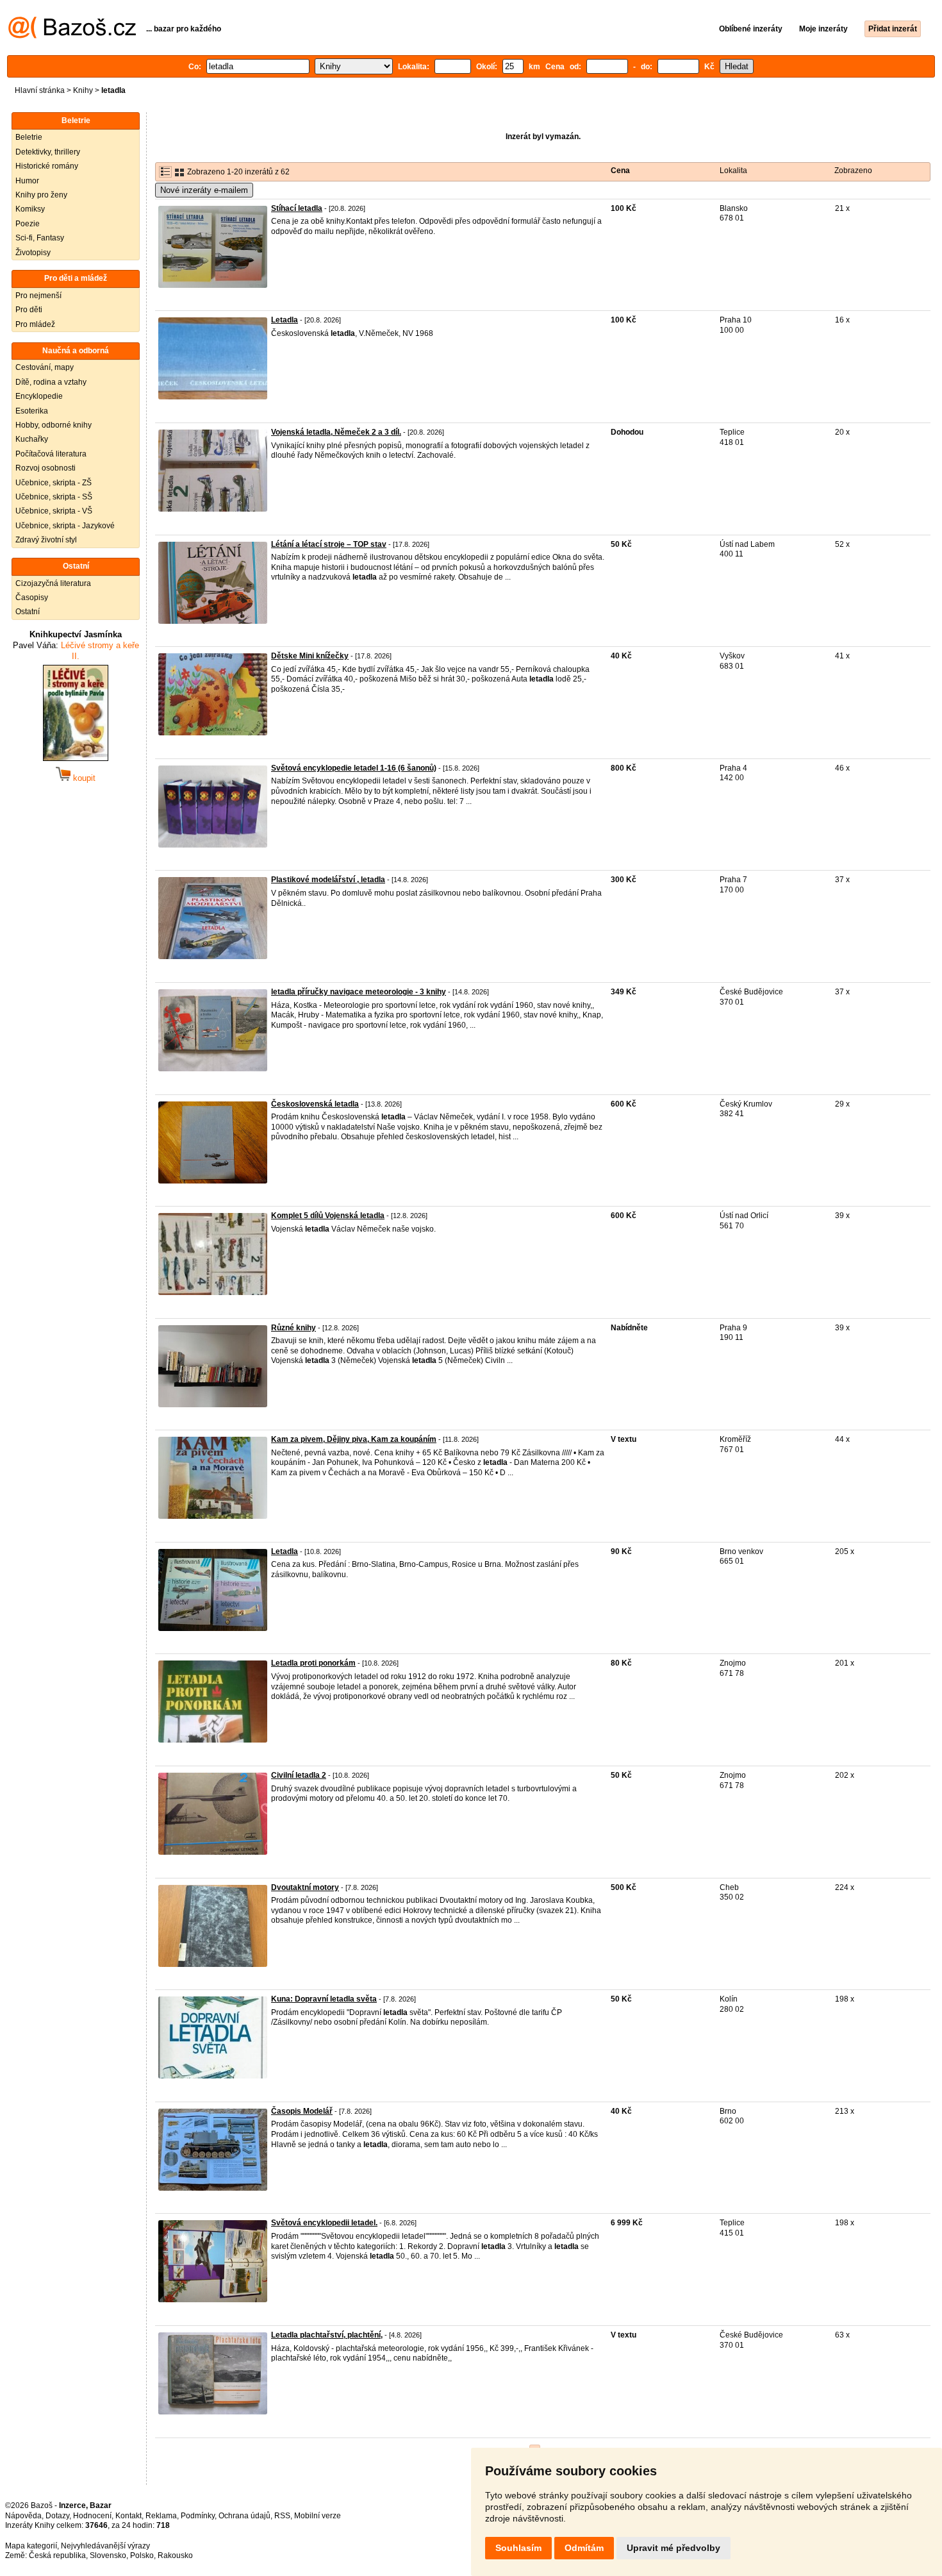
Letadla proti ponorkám (313, 1663)
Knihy (83, 90)
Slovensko (108, 2555)
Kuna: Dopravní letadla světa (324, 1999)
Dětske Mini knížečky (310, 656)
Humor (27, 181)
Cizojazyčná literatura (53, 583)
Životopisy (33, 253)
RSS (282, 2516)
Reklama (161, 2516)
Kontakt (128, 2516)
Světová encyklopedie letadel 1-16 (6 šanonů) (354, 768)
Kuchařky (32, 439)
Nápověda (23, 2516)
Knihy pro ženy (41, 195)
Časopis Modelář (302, 2111)
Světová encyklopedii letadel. (324, 2223)
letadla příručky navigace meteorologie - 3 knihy (359, 992)
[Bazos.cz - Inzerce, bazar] (72, 36)
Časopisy (32, 598)
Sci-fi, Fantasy (40, 238)
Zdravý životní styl (46, 540)
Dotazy (57, 2516)
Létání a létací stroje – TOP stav (329, 544)
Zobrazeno (853, 171)
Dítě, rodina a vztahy (51, 382)
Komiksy (30, 209)
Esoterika (32, 411)
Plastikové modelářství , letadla (328, 880)
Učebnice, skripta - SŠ (54, 497)
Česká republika (57, 2555)
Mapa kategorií (31, 2546)
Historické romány (47, 166)
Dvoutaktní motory (305, 1887)
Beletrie (29, 137)
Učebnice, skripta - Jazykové (65, 526)
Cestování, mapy (45, 367)
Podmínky (198, 2516)
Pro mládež (35, 324)
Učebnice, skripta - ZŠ (54, 483)
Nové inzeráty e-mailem (204, 190)
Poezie (28, 224)
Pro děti (29, 310)
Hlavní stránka (40, 90)
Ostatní (28, 612)
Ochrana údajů (244, 2516)
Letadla (285, 320)
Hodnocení (92, 2516)
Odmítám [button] (584, 2548)
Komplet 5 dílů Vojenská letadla (328, 1216)
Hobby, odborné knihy (54, 425)
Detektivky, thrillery (48, 152)
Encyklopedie (39, 396)
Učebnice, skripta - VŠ (54, 511)
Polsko (142, 2555)
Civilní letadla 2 (299, 1775)
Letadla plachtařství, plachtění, (327, 2335)
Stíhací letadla (297, 208)
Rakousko (175, 2555)
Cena (620, 171)
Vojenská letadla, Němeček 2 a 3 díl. (336, 432)
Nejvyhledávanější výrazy (105, 2546)
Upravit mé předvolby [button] (673, 2548)
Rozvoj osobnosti (45, 468)
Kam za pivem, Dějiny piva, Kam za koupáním (354, 1439)
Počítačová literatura (51, 454)
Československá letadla (315, 1104)
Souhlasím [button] (518, 2548)
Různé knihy (293, 1328)
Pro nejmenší (38, 296)
